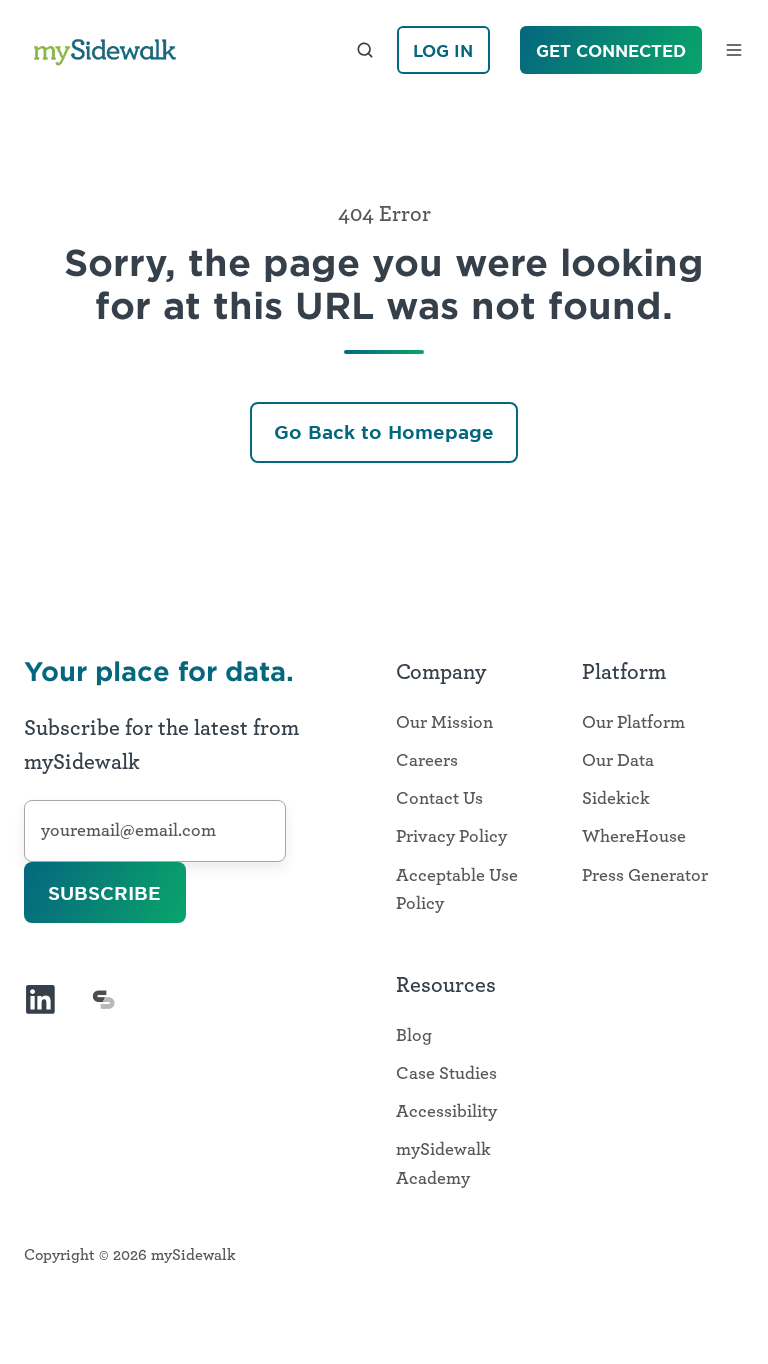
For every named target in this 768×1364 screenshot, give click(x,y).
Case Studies (446, 1074)
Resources (446, 985)
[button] (365, 50)
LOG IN (443, 50)
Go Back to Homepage (384, 432)
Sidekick (616, 799)
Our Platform (633, 723)
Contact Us (439, 799)
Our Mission (444, 723)
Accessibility (446, 1112)
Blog (414, 1036)
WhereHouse (634, 837)
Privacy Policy (451, 837)
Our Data (618, 761)
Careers (427, 761)
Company (441, 672)
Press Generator (645, 876)
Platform (624, 672)
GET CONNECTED (611, 50)
